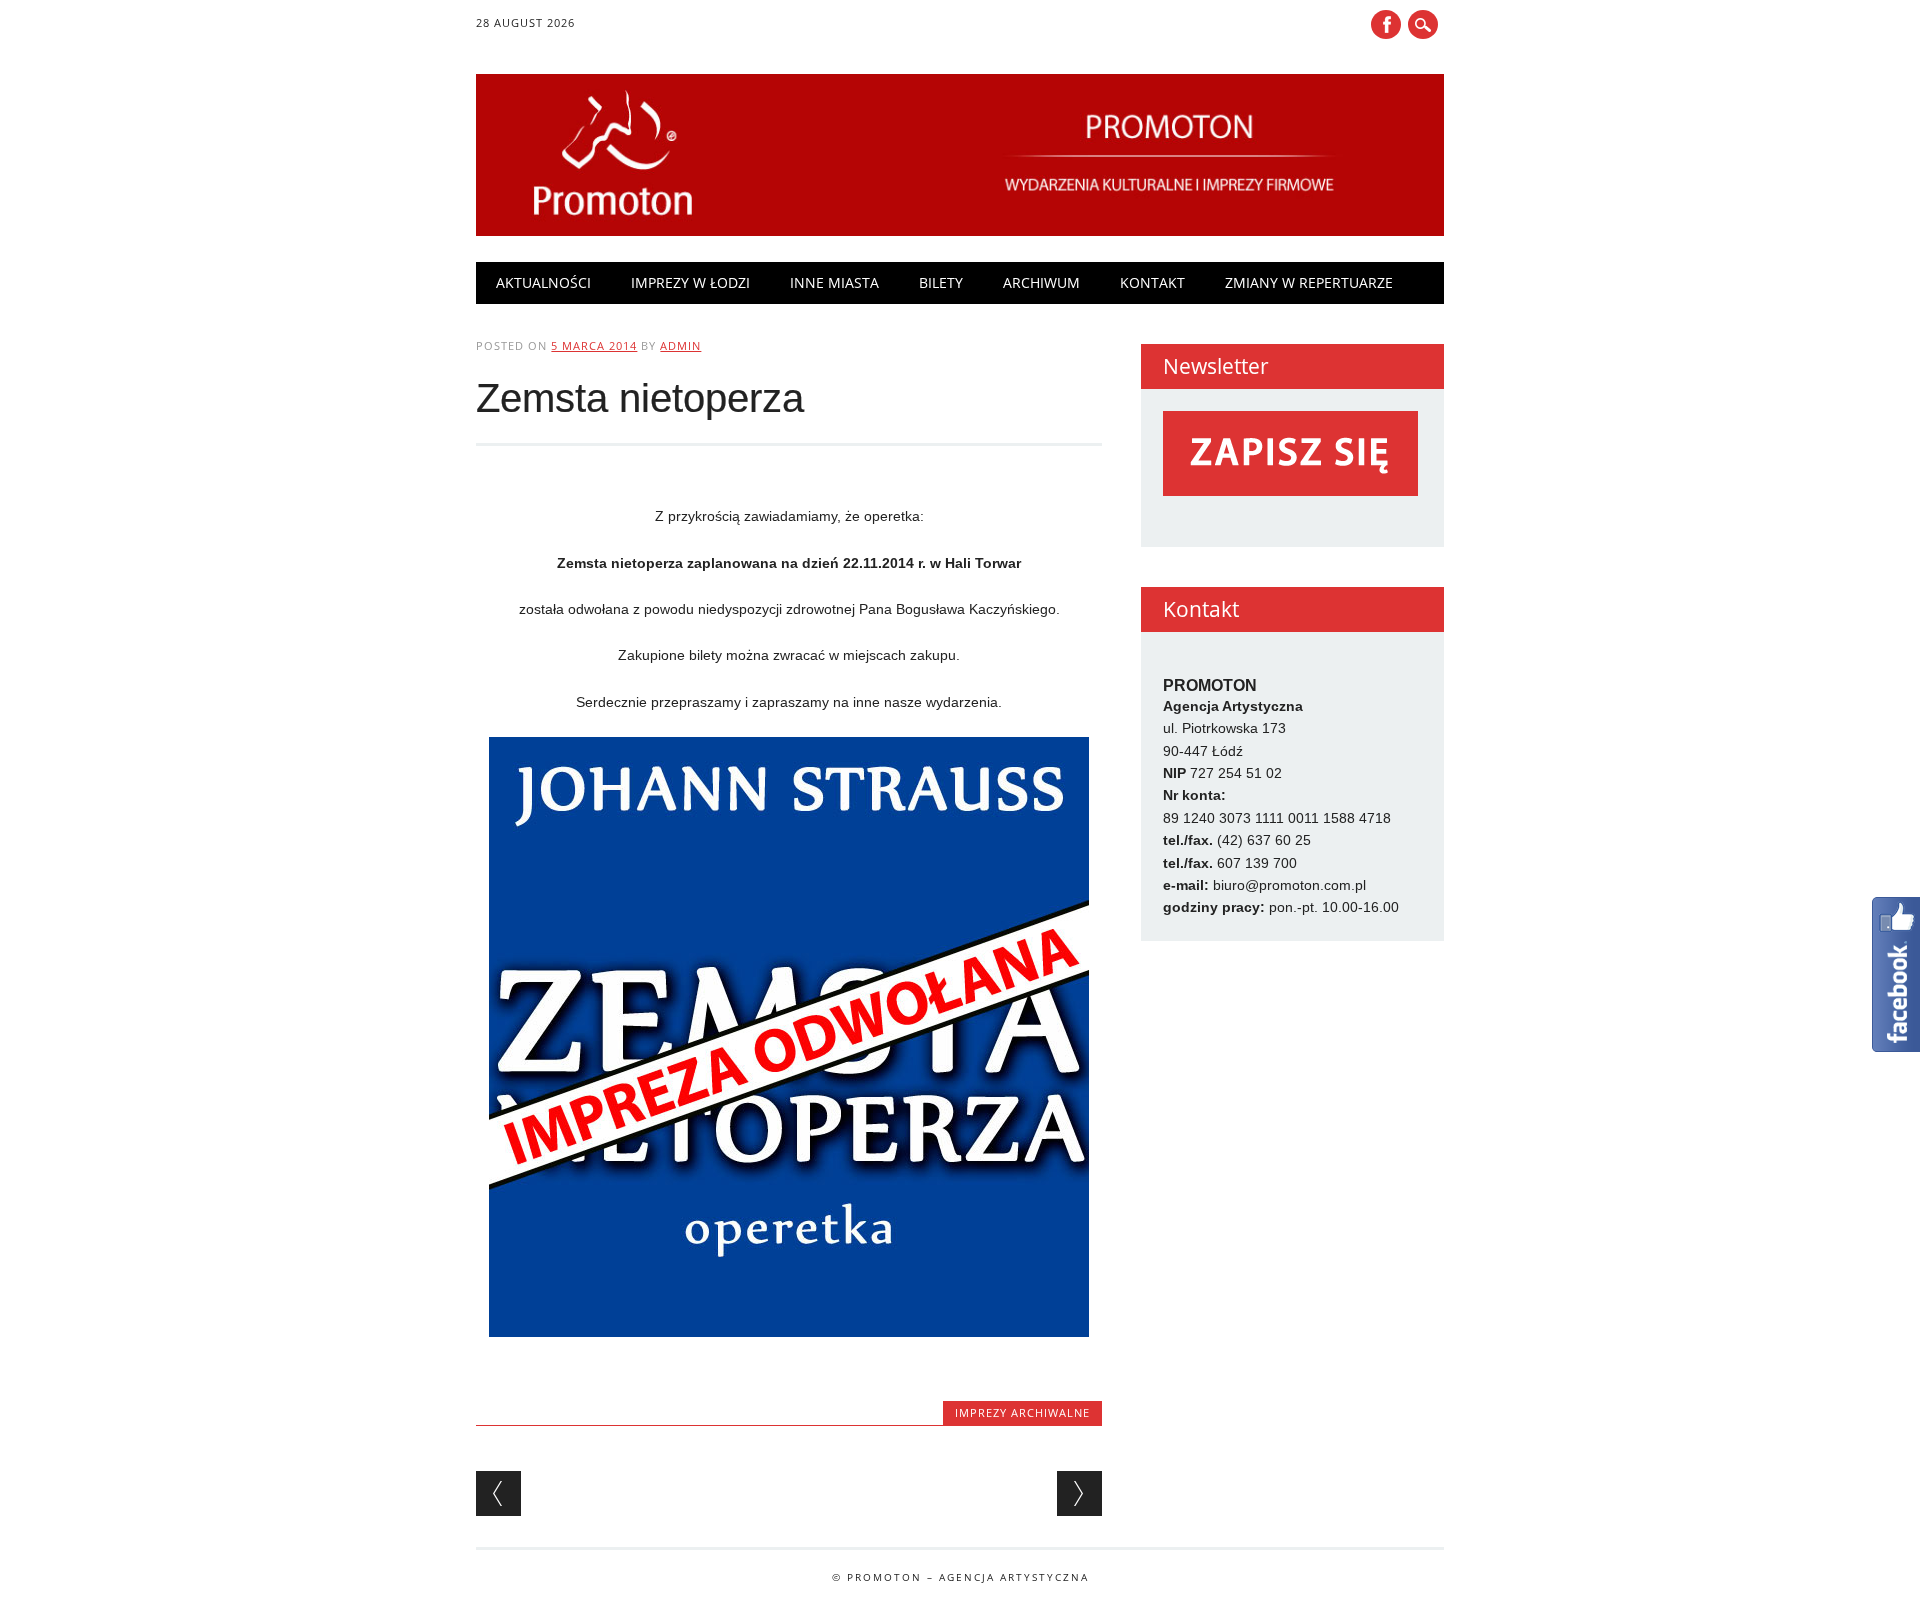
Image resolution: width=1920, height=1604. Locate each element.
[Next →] (1079, 1493)
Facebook (1386, 24)
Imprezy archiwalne (1022, 1412)
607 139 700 (1257, 863)
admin (680, 345)
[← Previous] (498, 1493)
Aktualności (543, 282)
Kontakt (1152, 282)
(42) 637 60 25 (1264, 840)
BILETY (941, 282)
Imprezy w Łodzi (690, 282)
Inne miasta (834, 282)
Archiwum (1041, 282)
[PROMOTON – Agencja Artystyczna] (959, 231)
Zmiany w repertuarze (1309, 282)
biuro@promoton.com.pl (1289, 885)
